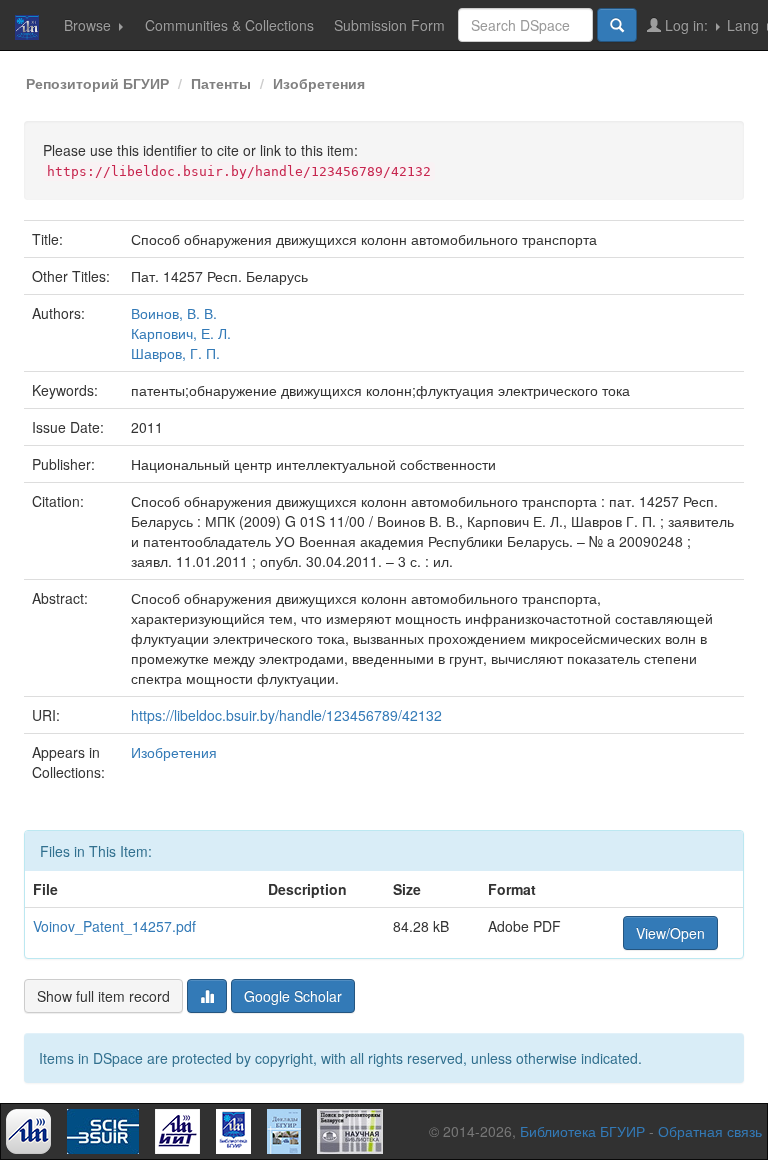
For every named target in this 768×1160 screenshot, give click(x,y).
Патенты (221, 83)
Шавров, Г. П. (175, 353)
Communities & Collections (229, 25)
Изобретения (319, 83)
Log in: (686, 25)
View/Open (670, 933)
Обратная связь (710, 1131)
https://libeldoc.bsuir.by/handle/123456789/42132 (286, 715)
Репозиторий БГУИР (97, 83)
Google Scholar (293, 996)
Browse (89, 25)
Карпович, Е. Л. (181, 333)
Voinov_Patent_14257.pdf (114, 926)
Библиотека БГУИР (582, 1131)
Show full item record (103, 996)
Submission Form (389, 25)
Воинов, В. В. (174, 313)
